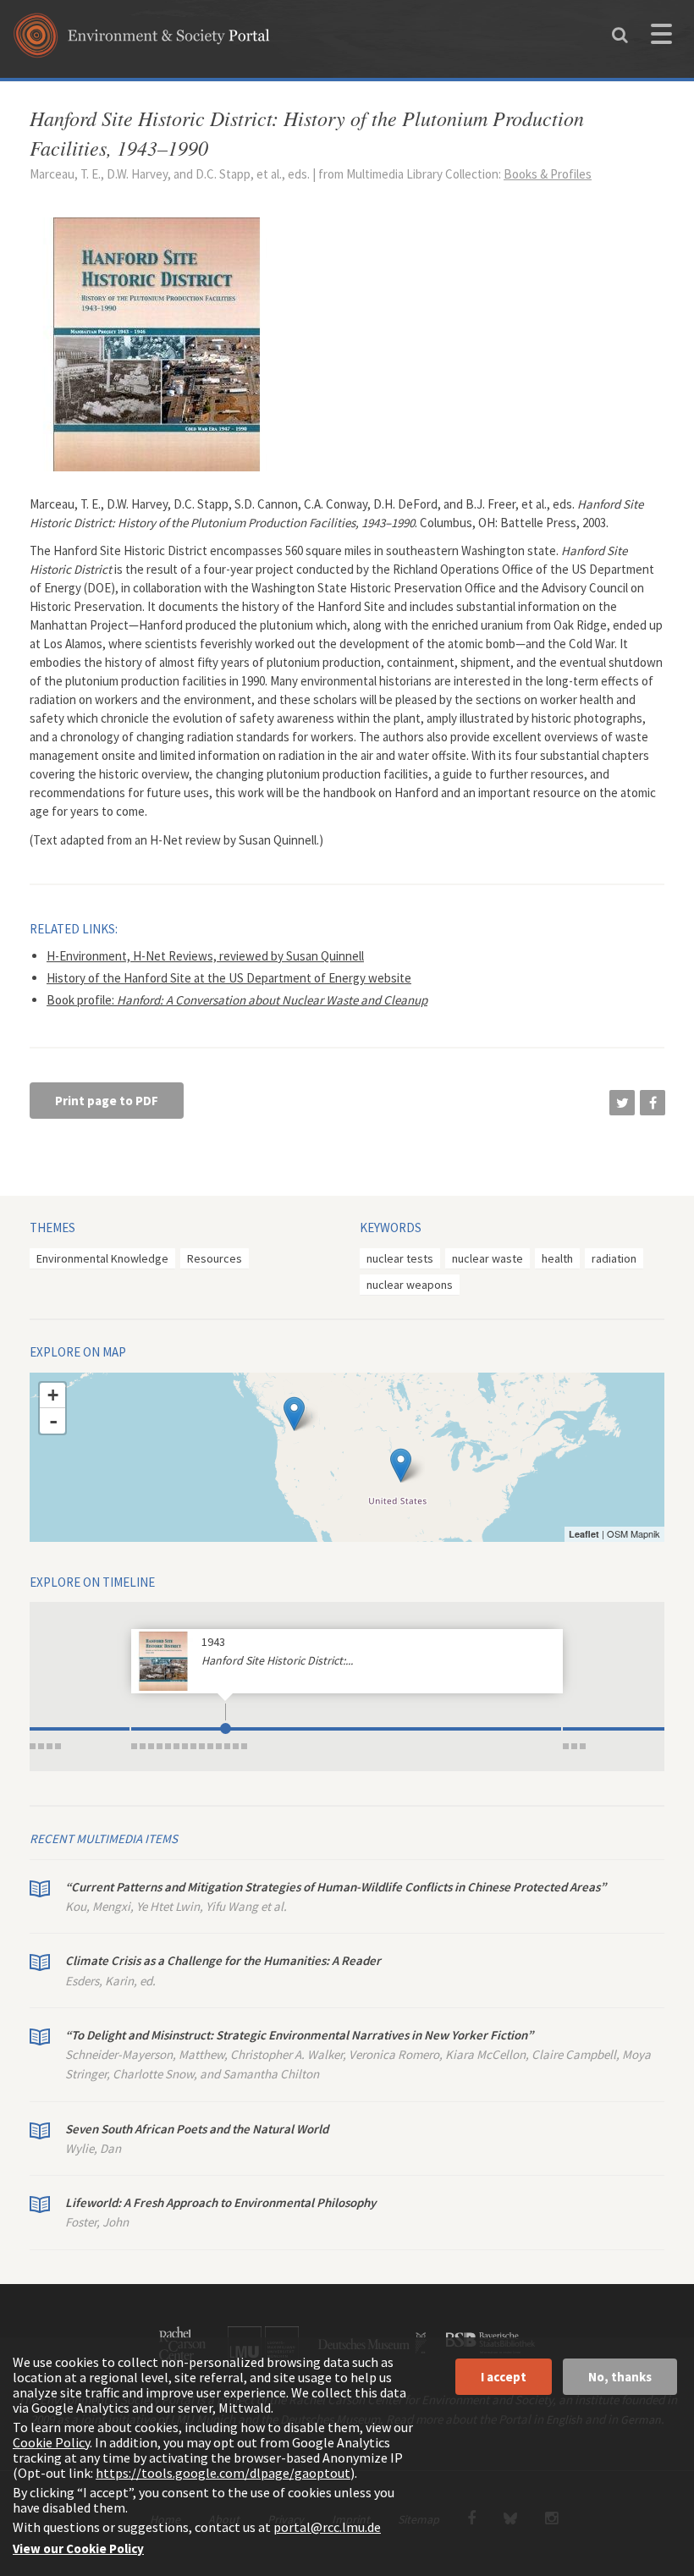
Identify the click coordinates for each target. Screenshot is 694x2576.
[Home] (142, 41)
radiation (614, 1258)
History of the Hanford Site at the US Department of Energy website (229, 978)
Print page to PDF (107, 1101)
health (557, 1258)
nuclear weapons (410, 1285)
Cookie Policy (51, 2442)
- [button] (53, 1421)
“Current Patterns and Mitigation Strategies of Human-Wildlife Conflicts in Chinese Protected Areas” (336, 1887)
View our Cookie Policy (78, 2548)
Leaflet (584, 1534)
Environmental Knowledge (102, 1258)
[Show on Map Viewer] (401, 1465)
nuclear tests (400, 1258)
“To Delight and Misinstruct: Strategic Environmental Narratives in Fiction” (299, 2035)
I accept (504, 2377)
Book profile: (237, 1000)
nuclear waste (487, 1258)
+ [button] (53, 1395)
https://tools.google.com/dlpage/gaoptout (223, 2473)
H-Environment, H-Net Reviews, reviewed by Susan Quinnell (205, 956)
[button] (622, 1103)
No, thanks (620, 2377)
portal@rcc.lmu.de (327, 2527)
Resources (215, 1258)
